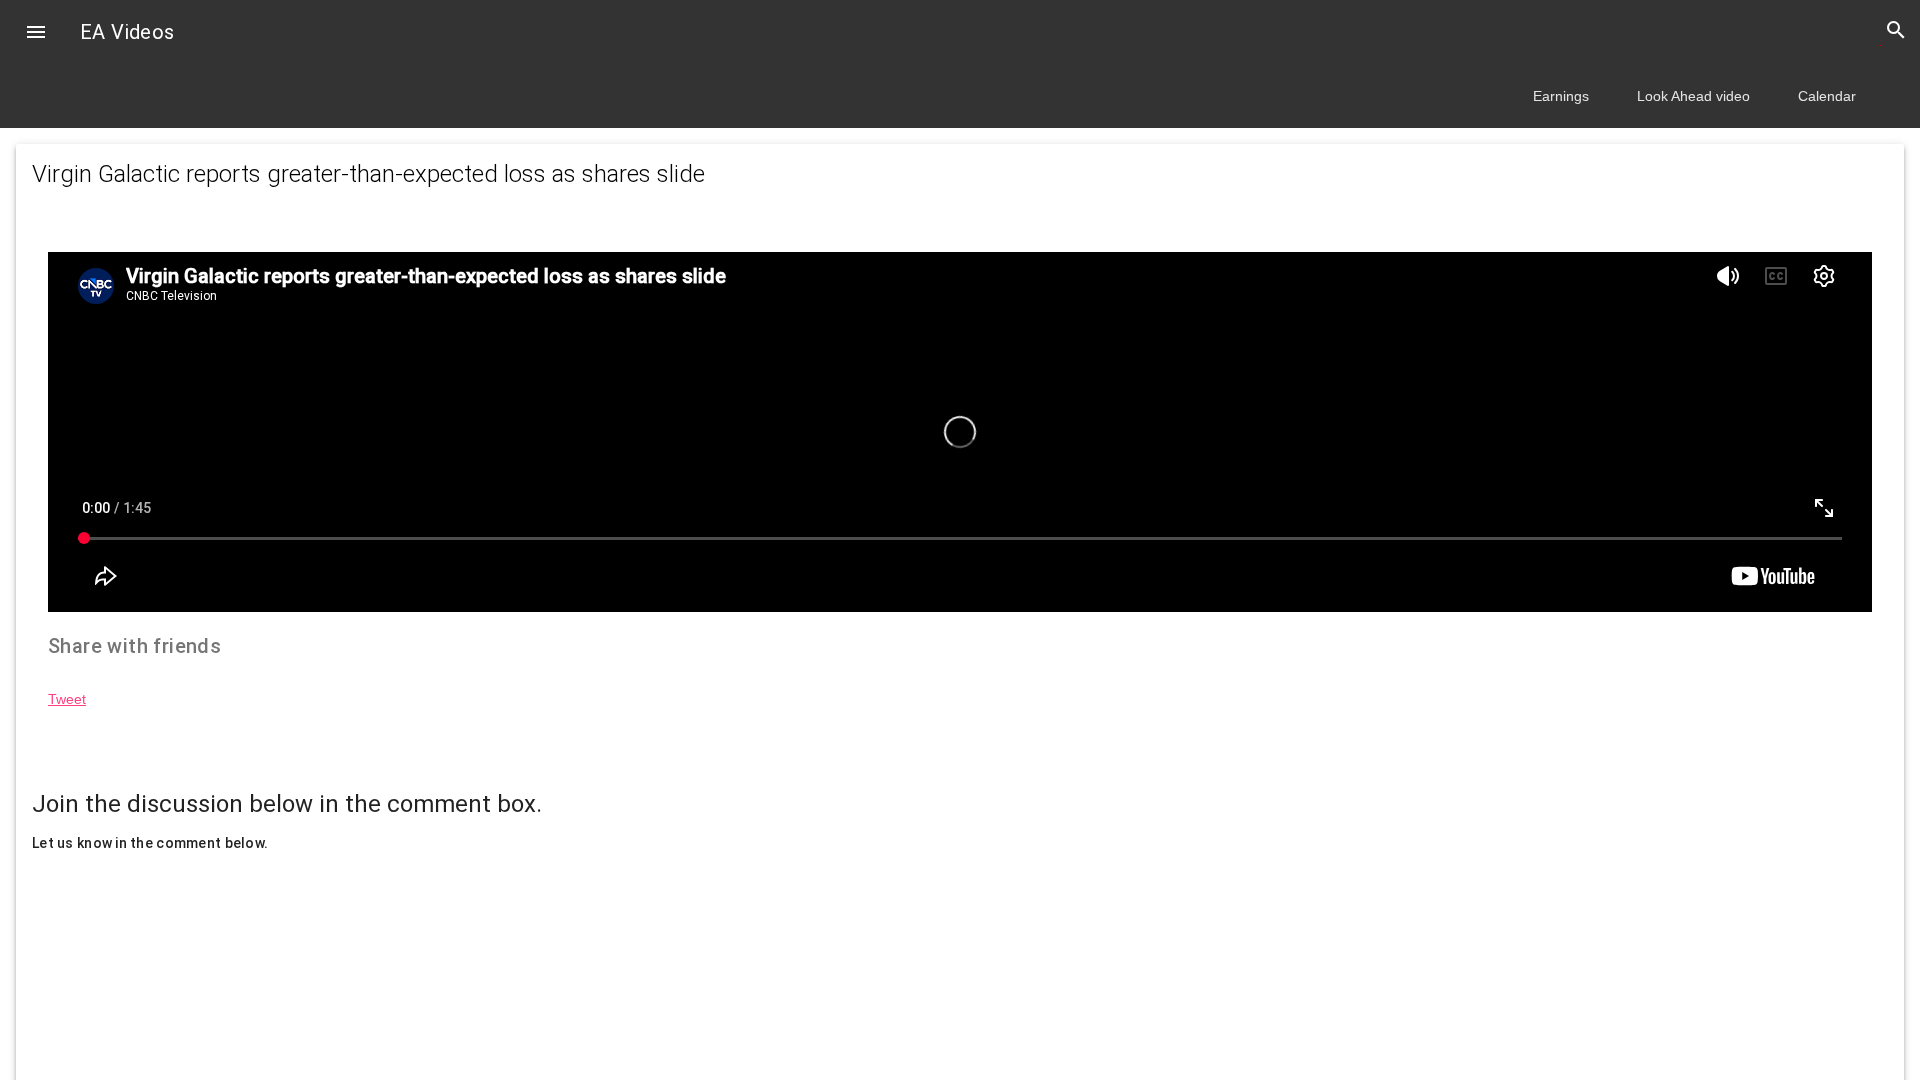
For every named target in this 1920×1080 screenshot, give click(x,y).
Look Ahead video (1693, 96)
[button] (36, 34)
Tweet (67, 699)
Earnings (1561, 96)
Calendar (1827, 96)
